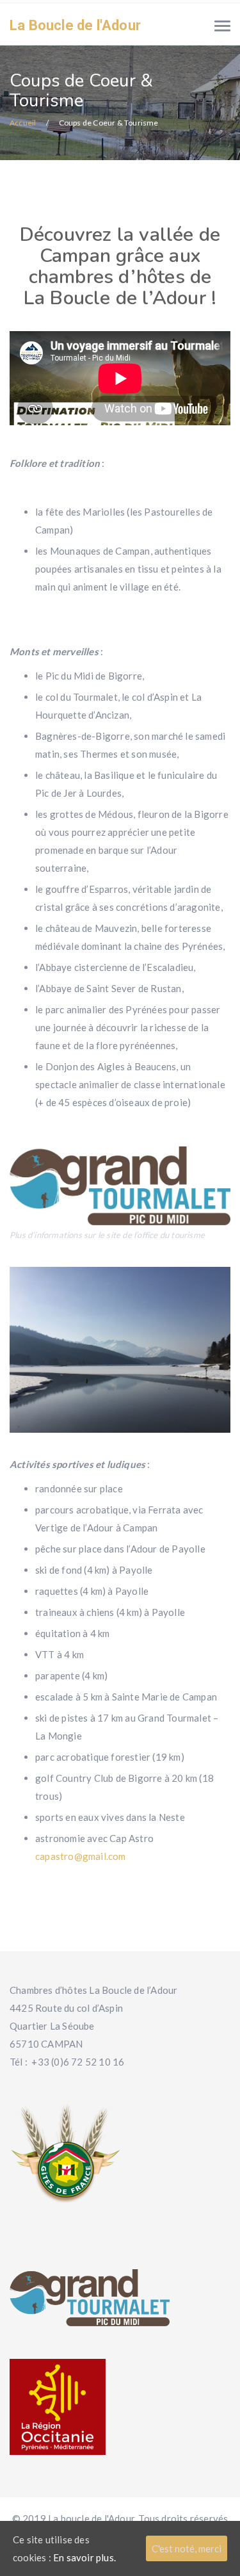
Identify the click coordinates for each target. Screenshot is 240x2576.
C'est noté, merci (187, 2548)
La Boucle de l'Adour (75, 25)
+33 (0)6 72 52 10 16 (78, 2062)
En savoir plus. (84, 2557)
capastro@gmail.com (81, 1856)
